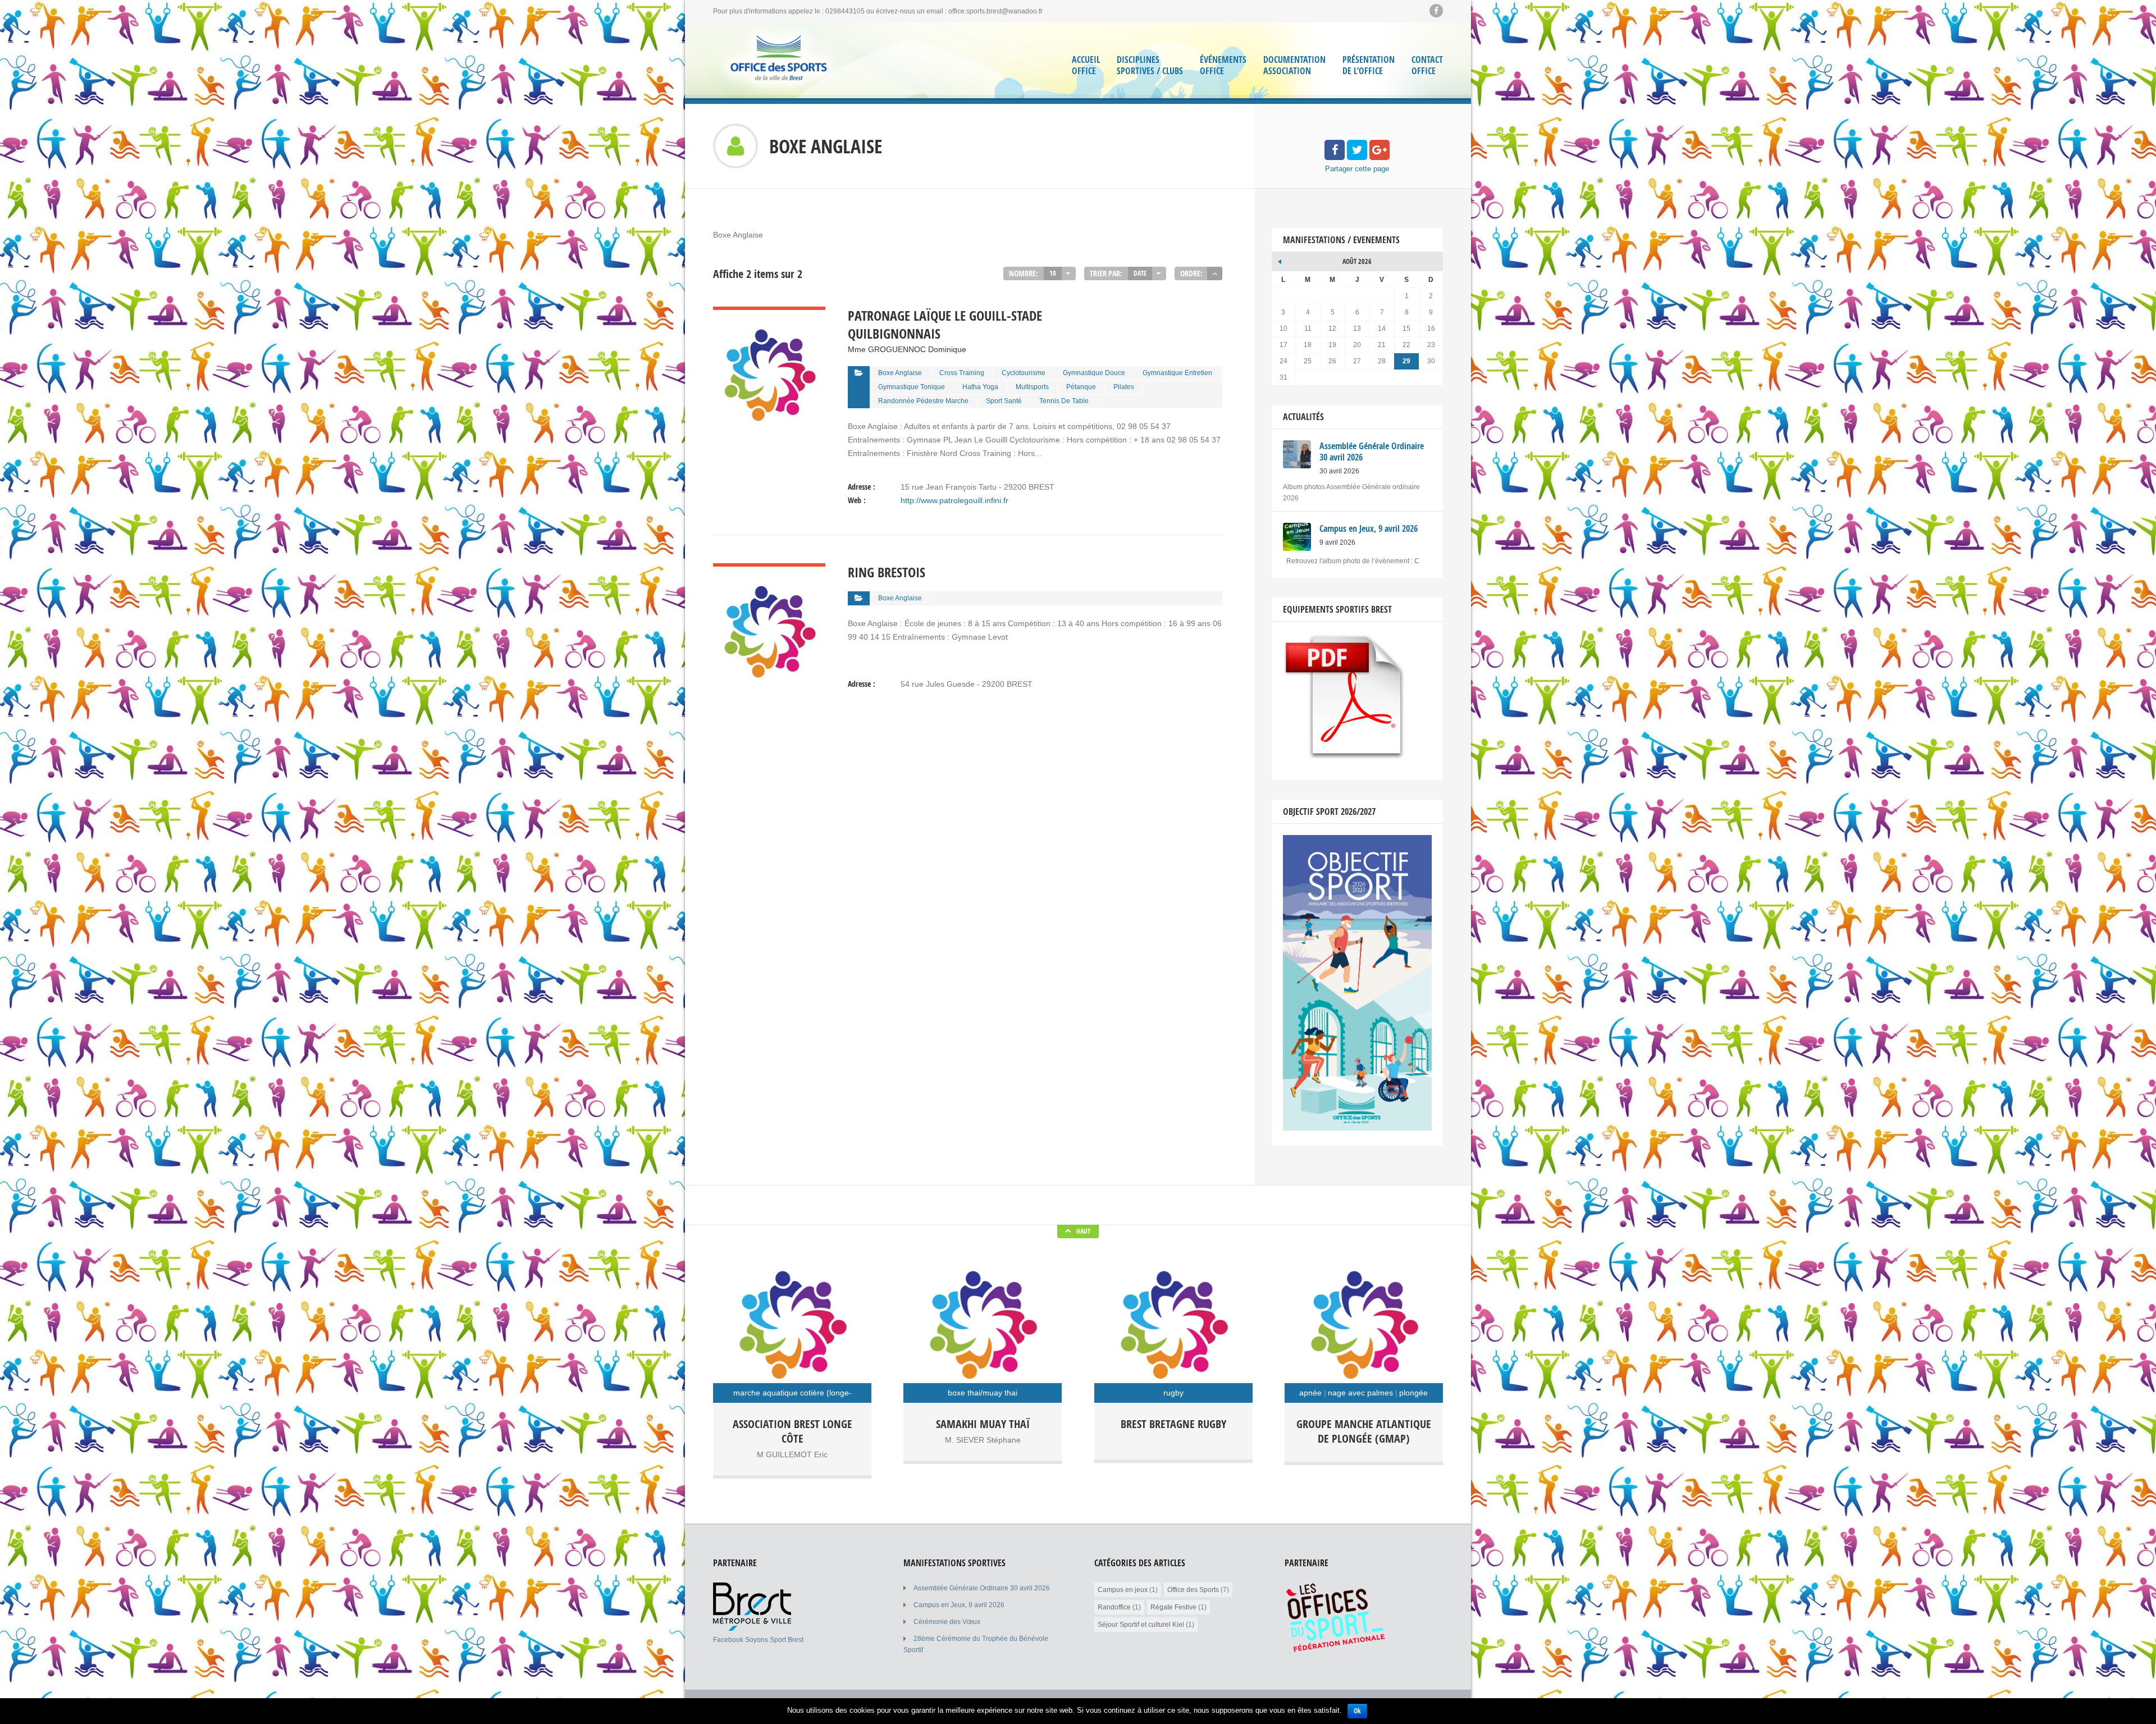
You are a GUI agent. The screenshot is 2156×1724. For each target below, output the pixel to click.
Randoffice (1114, 1607)
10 (1053, 273)
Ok (1357, 1711)
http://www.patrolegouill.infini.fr (954, 500)
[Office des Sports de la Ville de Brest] (779, 60)
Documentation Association (1294, 65)
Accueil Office (1086, 65)
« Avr (1280, 260)
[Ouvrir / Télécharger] (1346, 756)
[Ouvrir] (752, 1629)
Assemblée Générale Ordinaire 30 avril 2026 (982, 1588)
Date (1140, 273)
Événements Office (1223, 65)
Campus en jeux (1123, 1590)
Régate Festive (1173, 1607)
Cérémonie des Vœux (947, 1622)
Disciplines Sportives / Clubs (1150, 65)
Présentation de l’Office (1369, 65)
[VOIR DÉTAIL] (769, 313)
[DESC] (1215, 273)
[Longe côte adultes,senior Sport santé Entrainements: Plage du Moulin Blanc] (792, 1324)
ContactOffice (1427, 65)
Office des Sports (1193, 1590)
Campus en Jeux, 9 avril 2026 (959, 1605)
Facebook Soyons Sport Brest (758, 1640)
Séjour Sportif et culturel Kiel (1141, 1625)
